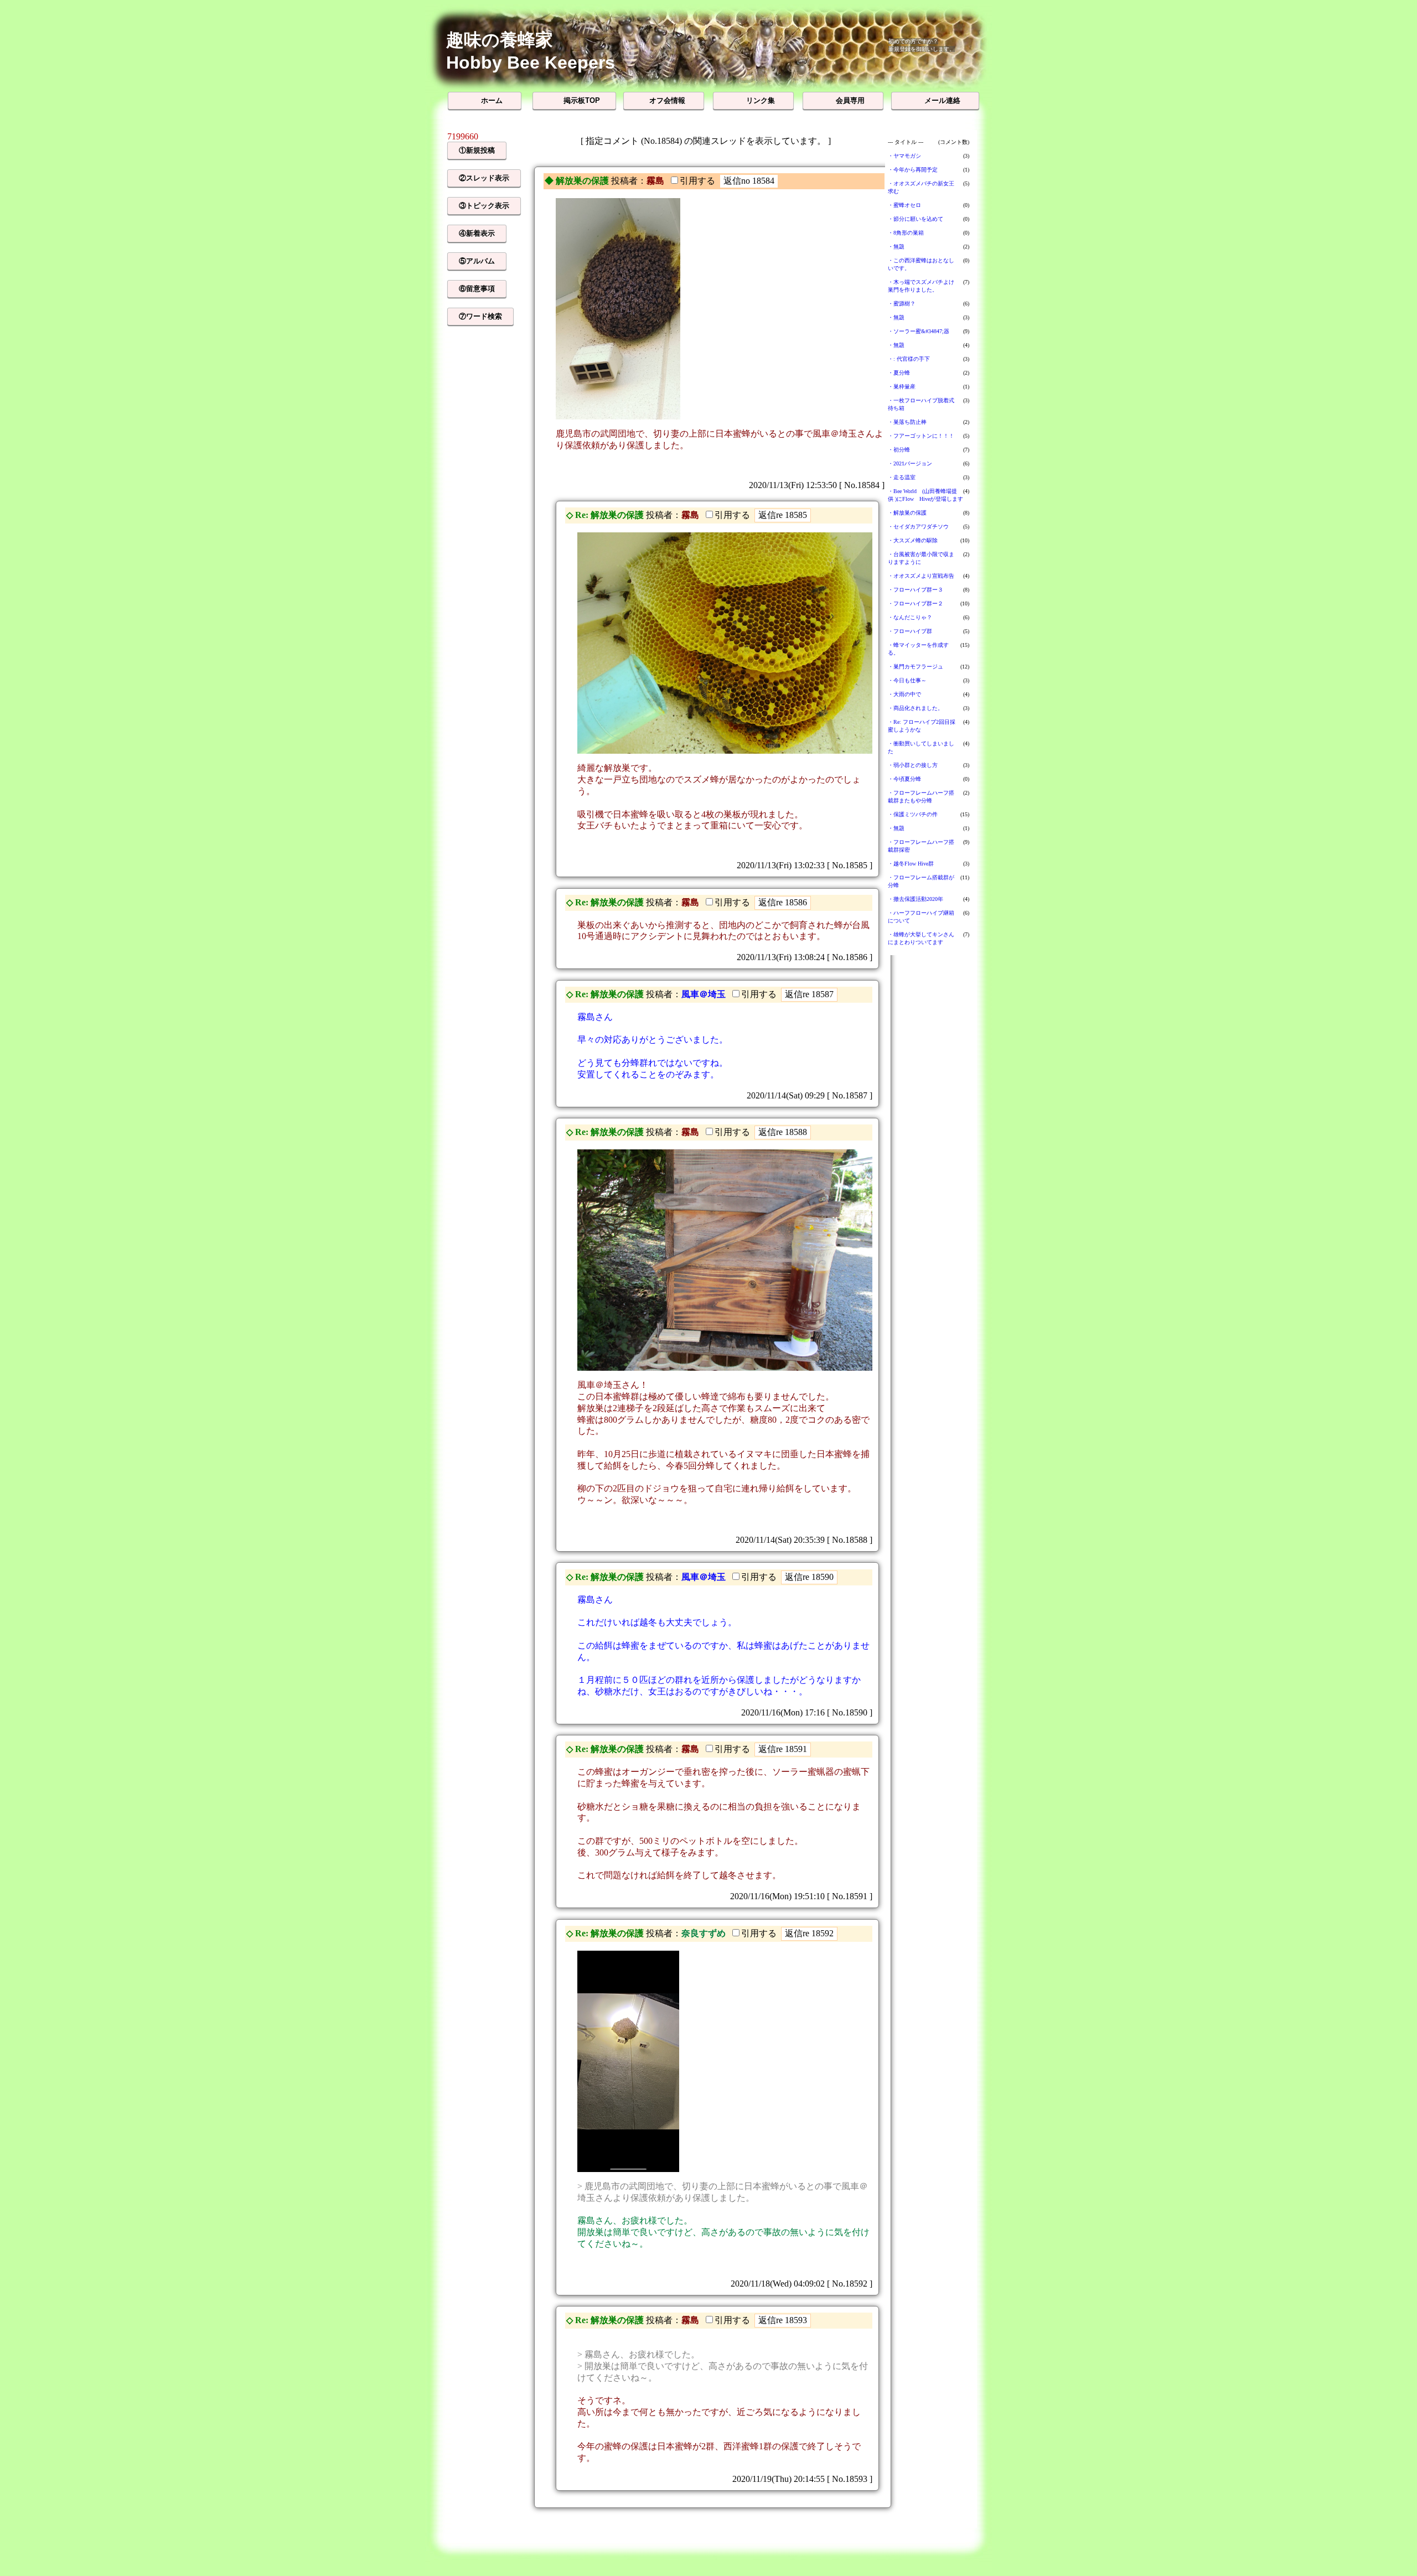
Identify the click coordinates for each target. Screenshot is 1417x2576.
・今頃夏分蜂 (904, 779)
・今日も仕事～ (907, 680)
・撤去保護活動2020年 (916, 899)
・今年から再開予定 (913, 170)
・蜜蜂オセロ (904, 205)
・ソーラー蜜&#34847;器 (919, 331)
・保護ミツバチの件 (913, 814)
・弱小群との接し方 (913, 765)
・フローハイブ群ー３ (916, 590)
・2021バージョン (910, 463)
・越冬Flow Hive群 (911, 864)
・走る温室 (902, 477)
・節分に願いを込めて (916, 219)
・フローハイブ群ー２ (916, 603)
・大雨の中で (904, 694)
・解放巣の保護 (907, 513)
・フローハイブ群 (910, 631)
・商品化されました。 (916, 708)
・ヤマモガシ (904, 156)
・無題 (896, 247)
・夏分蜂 (899, 373)
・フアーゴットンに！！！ (921, 436)
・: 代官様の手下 (909, 359)
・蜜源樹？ (902, 304)
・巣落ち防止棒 (907, 422)
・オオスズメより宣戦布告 (921, 576)
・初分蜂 (899, 450)
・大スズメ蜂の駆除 (913, 540)
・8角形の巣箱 (906, 233)
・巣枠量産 (902, 387)
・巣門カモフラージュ (916, 667)
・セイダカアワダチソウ (918, 527)
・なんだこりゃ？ (910, 617)
